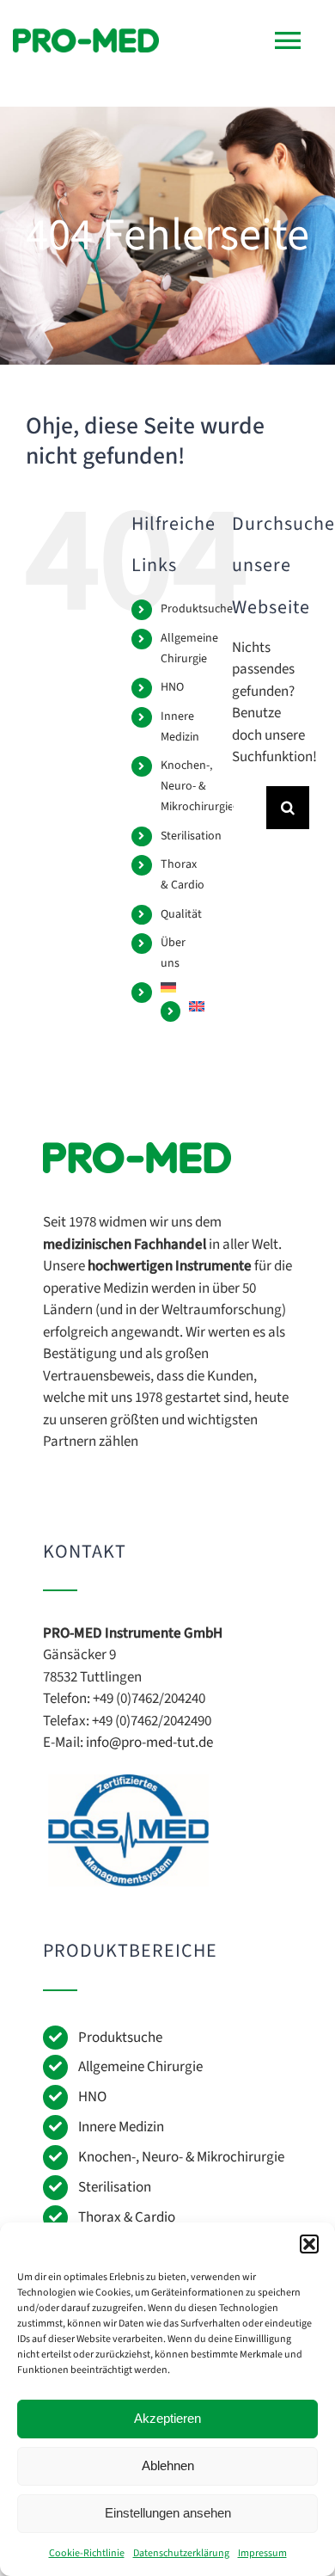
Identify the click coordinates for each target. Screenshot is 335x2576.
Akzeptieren (167, 2418)
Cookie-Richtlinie (87, 2553)
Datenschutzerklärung (181, 2553)
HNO (172, 687)
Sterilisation (191, 836)
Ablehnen (168, 2465)
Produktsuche (197, 609)
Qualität (181, 914)
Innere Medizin (121, 2127)
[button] (309, 2244)
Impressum (262, 2553)
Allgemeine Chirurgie (140, 2067)
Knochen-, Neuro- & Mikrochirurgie (197, 786)
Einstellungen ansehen (168, 2513)
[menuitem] (183, 987)
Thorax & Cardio (127, 2217)
